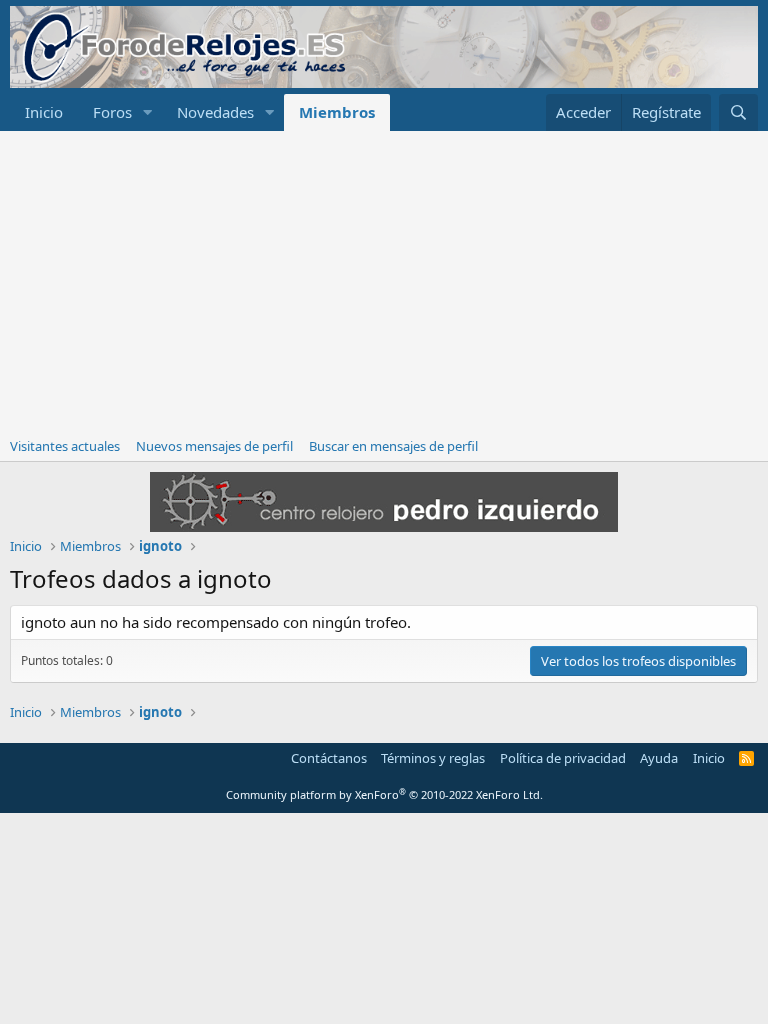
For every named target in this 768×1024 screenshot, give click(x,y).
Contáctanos (329, 758)
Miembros (337, 112)
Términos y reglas (433, 758)
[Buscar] (738, 112)
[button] (148, 112)
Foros (112, 112)
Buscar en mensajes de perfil (393, 446)
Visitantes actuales (65, 446)
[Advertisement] (384, 281)
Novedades (215, 112)
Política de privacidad (563, 758)
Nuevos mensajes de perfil (214, 446)
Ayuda (659, 758)
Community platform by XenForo (384, 794)
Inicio (44, 112)
